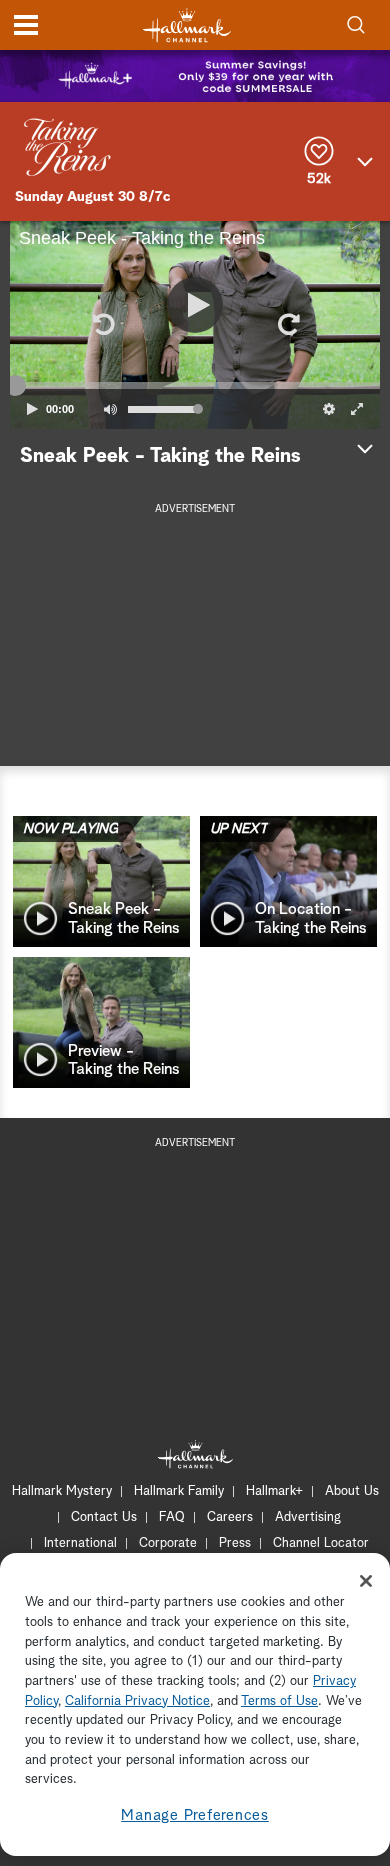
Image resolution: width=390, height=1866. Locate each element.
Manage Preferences (195, 1815)
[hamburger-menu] (26, 25)
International (80, 1543)
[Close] (366, 1581)
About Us (352, 1491)
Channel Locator (321, 1543)
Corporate (168, 1543)
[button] (102, 325)
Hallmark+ (274, 1491)
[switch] (110, 409)
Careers (230, 1517)
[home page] (187, 25)
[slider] (195, 386)
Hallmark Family (179, 1491)
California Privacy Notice (137, 1701)
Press (235, 1543)
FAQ (172, 1517)
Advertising (308, 1517)
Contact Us (104, 1517)
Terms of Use (279, 1701)
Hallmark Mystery (62, 1491)
